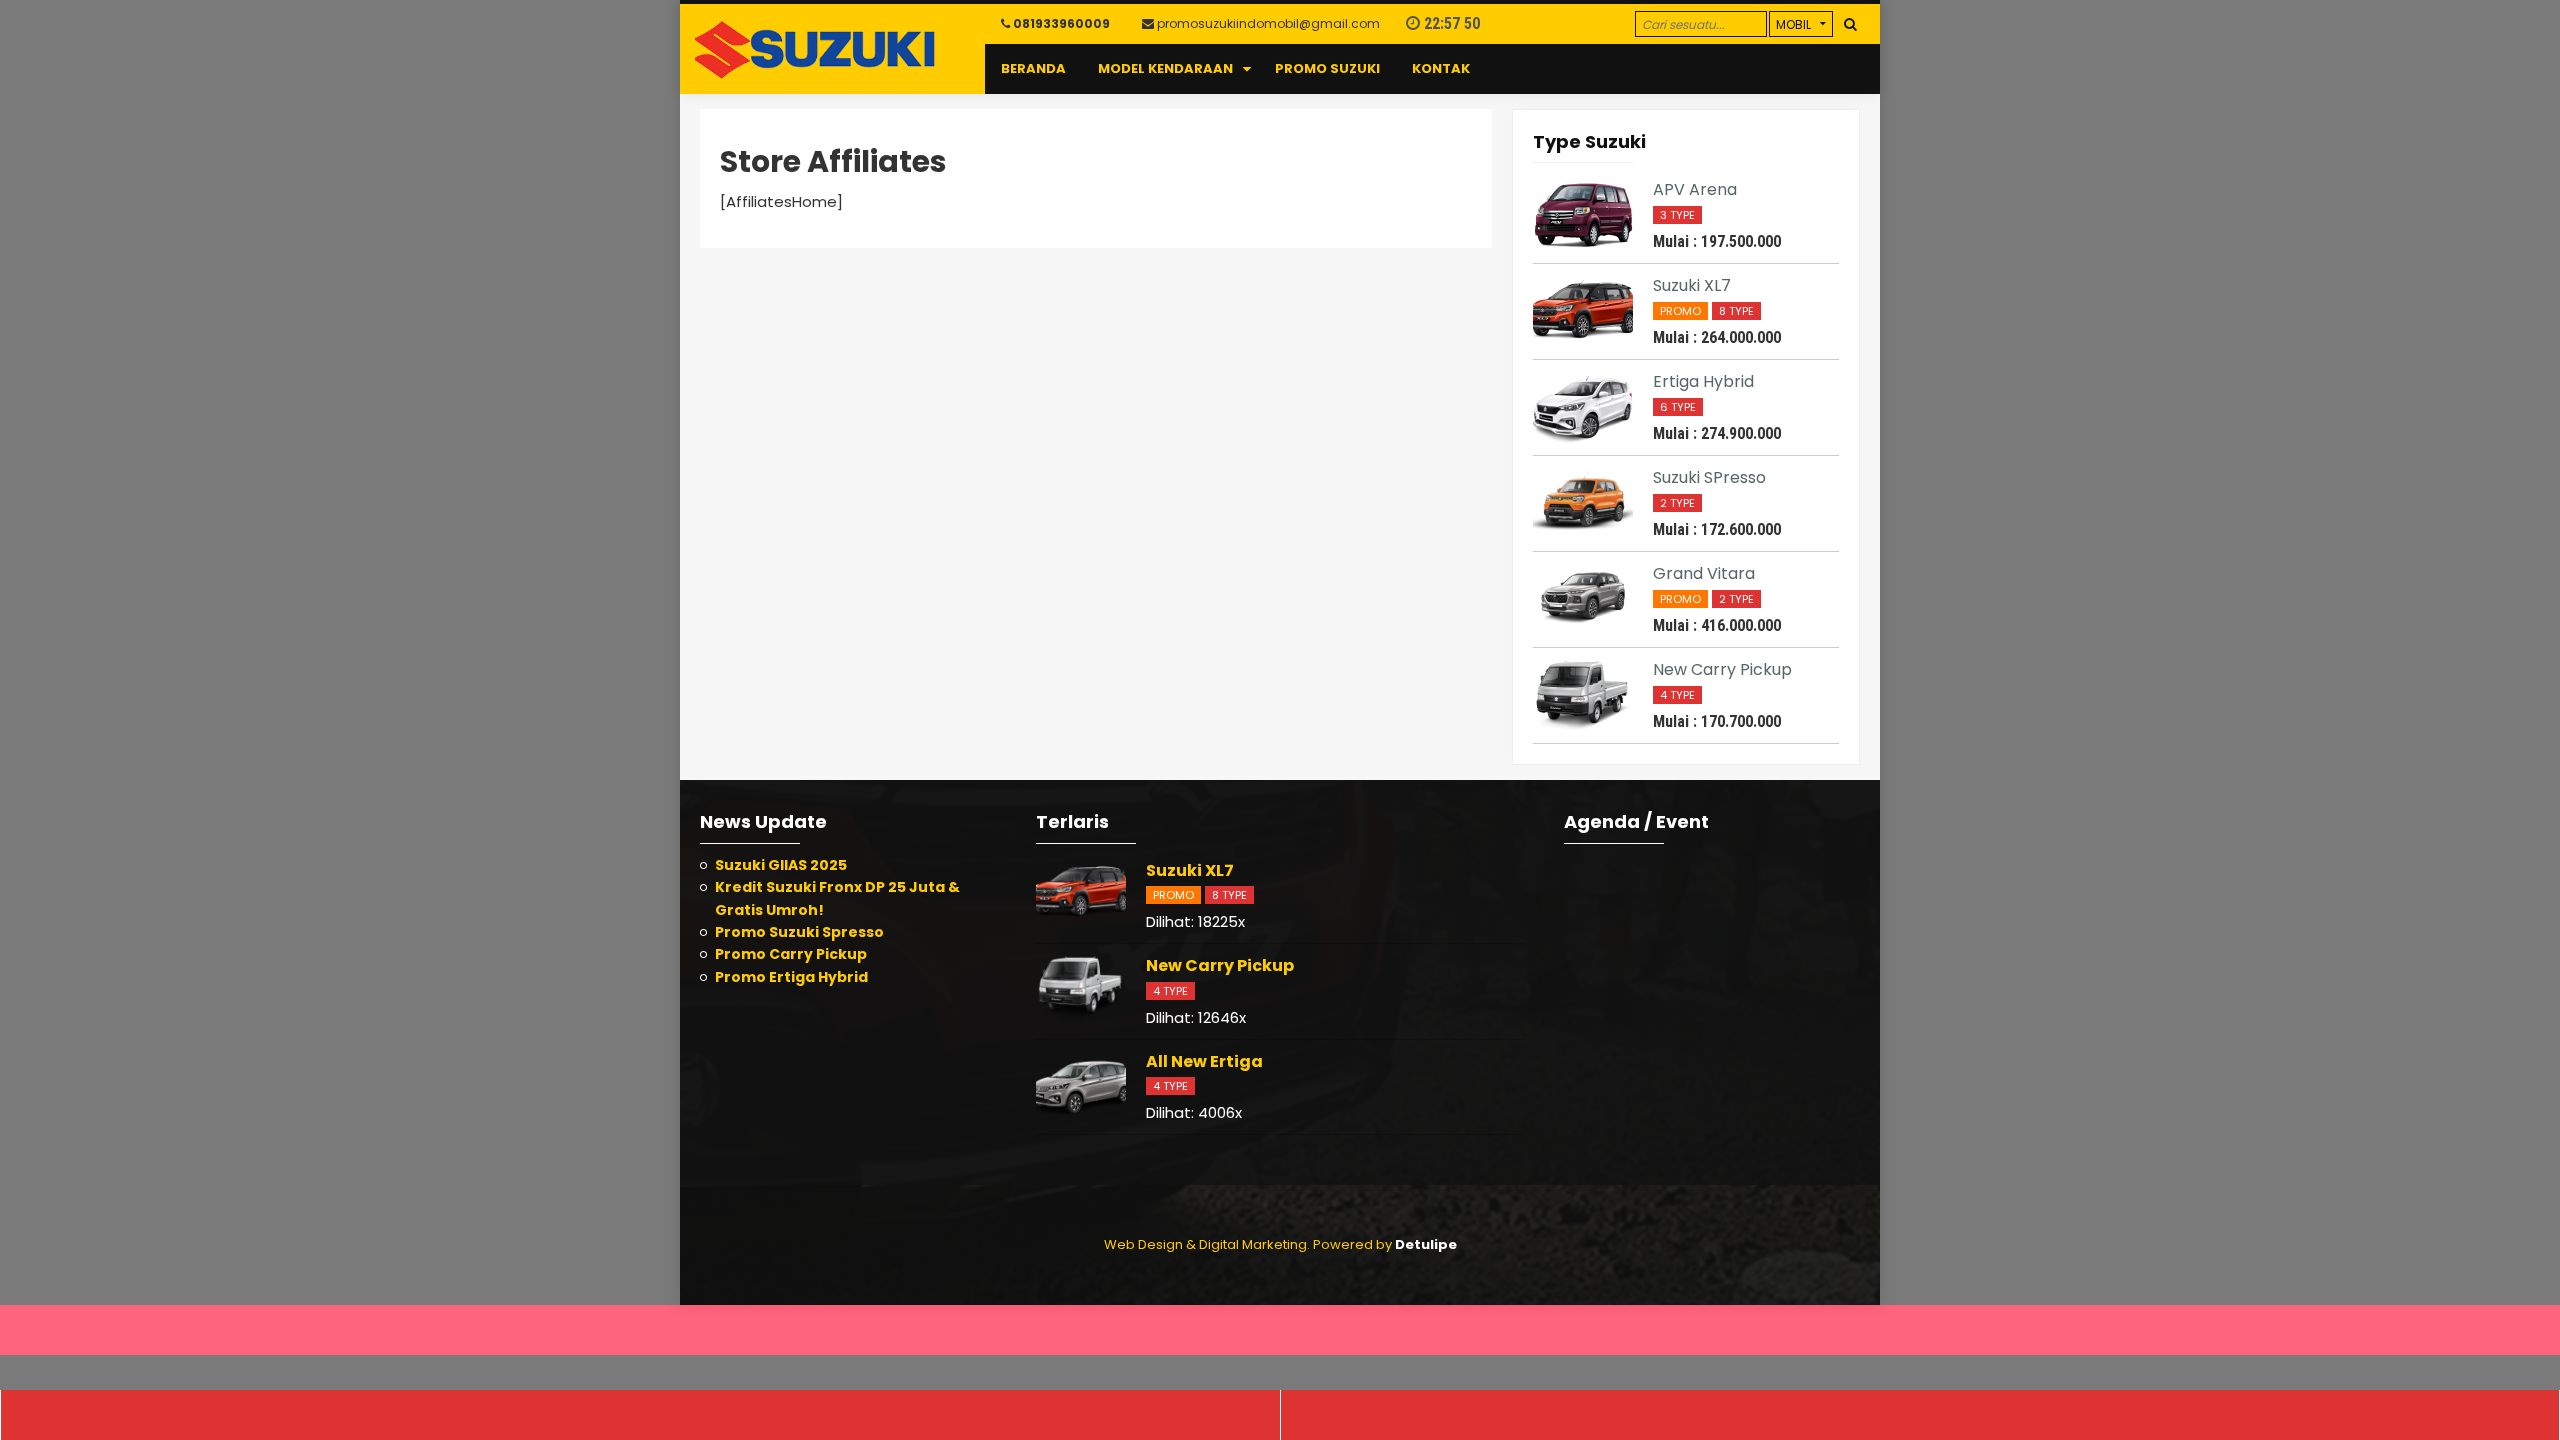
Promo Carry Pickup (791, 954)
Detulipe (1426, 1244)
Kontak (1441, 68)
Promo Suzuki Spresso (799, 932)
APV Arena (1695, 189)
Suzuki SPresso (1709, 477)
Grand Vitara (1704, 573)
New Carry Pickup (1722, 669)
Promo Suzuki (1327, 68)
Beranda (1033, 68)
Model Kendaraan (1165, 68)
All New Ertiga (1204, 1061)
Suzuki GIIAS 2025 (781, 865)
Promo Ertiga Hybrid (791, 977)
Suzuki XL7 (1692, 285)
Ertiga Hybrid (1703, 381)
